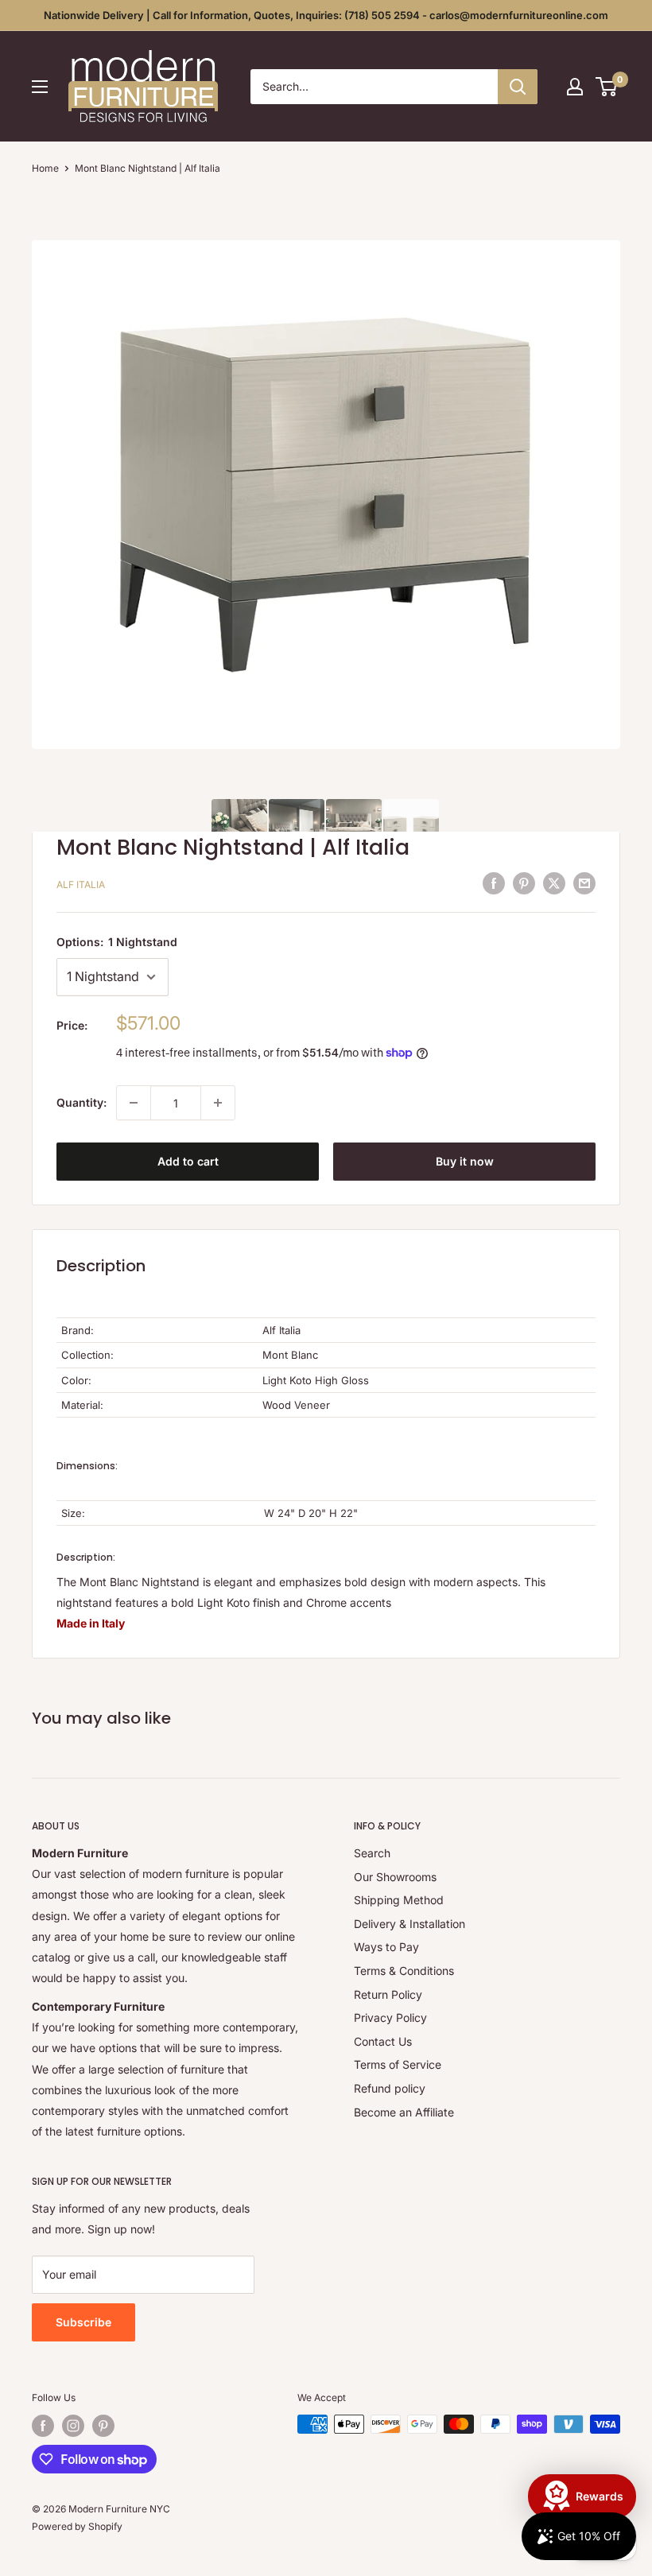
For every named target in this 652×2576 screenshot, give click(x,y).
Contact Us (383, 2041)
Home (45, 168)
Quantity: (81, 1102)
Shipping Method (399, 1900)
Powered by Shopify (77, 2526)
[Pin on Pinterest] (524, 883)
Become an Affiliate (404, 2112)
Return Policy (388, 1994)
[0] (607, 87)
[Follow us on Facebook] (43, 2426)
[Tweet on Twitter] (554, 883)
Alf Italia (81, 885)
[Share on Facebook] (494, 883)
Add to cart (188, 1161)
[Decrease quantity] (134, 1103)
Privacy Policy (390, 2017)
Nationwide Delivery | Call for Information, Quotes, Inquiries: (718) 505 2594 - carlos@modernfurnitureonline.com (326, 15)
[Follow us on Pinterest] (103, 2426)
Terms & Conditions (404, 1971)
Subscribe (83, 2322)
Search (372, 1853)
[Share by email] (584, 883)
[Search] (518, 87)
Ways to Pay (386, 1947)
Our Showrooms (395, 1877)
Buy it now (465, 1161)
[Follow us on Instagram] (73, 2426)
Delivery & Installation (409, 1924)
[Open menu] (40, 87)
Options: (117, 942)
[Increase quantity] (218, 1103)
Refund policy (390, 2088)
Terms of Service (398, 2064)
